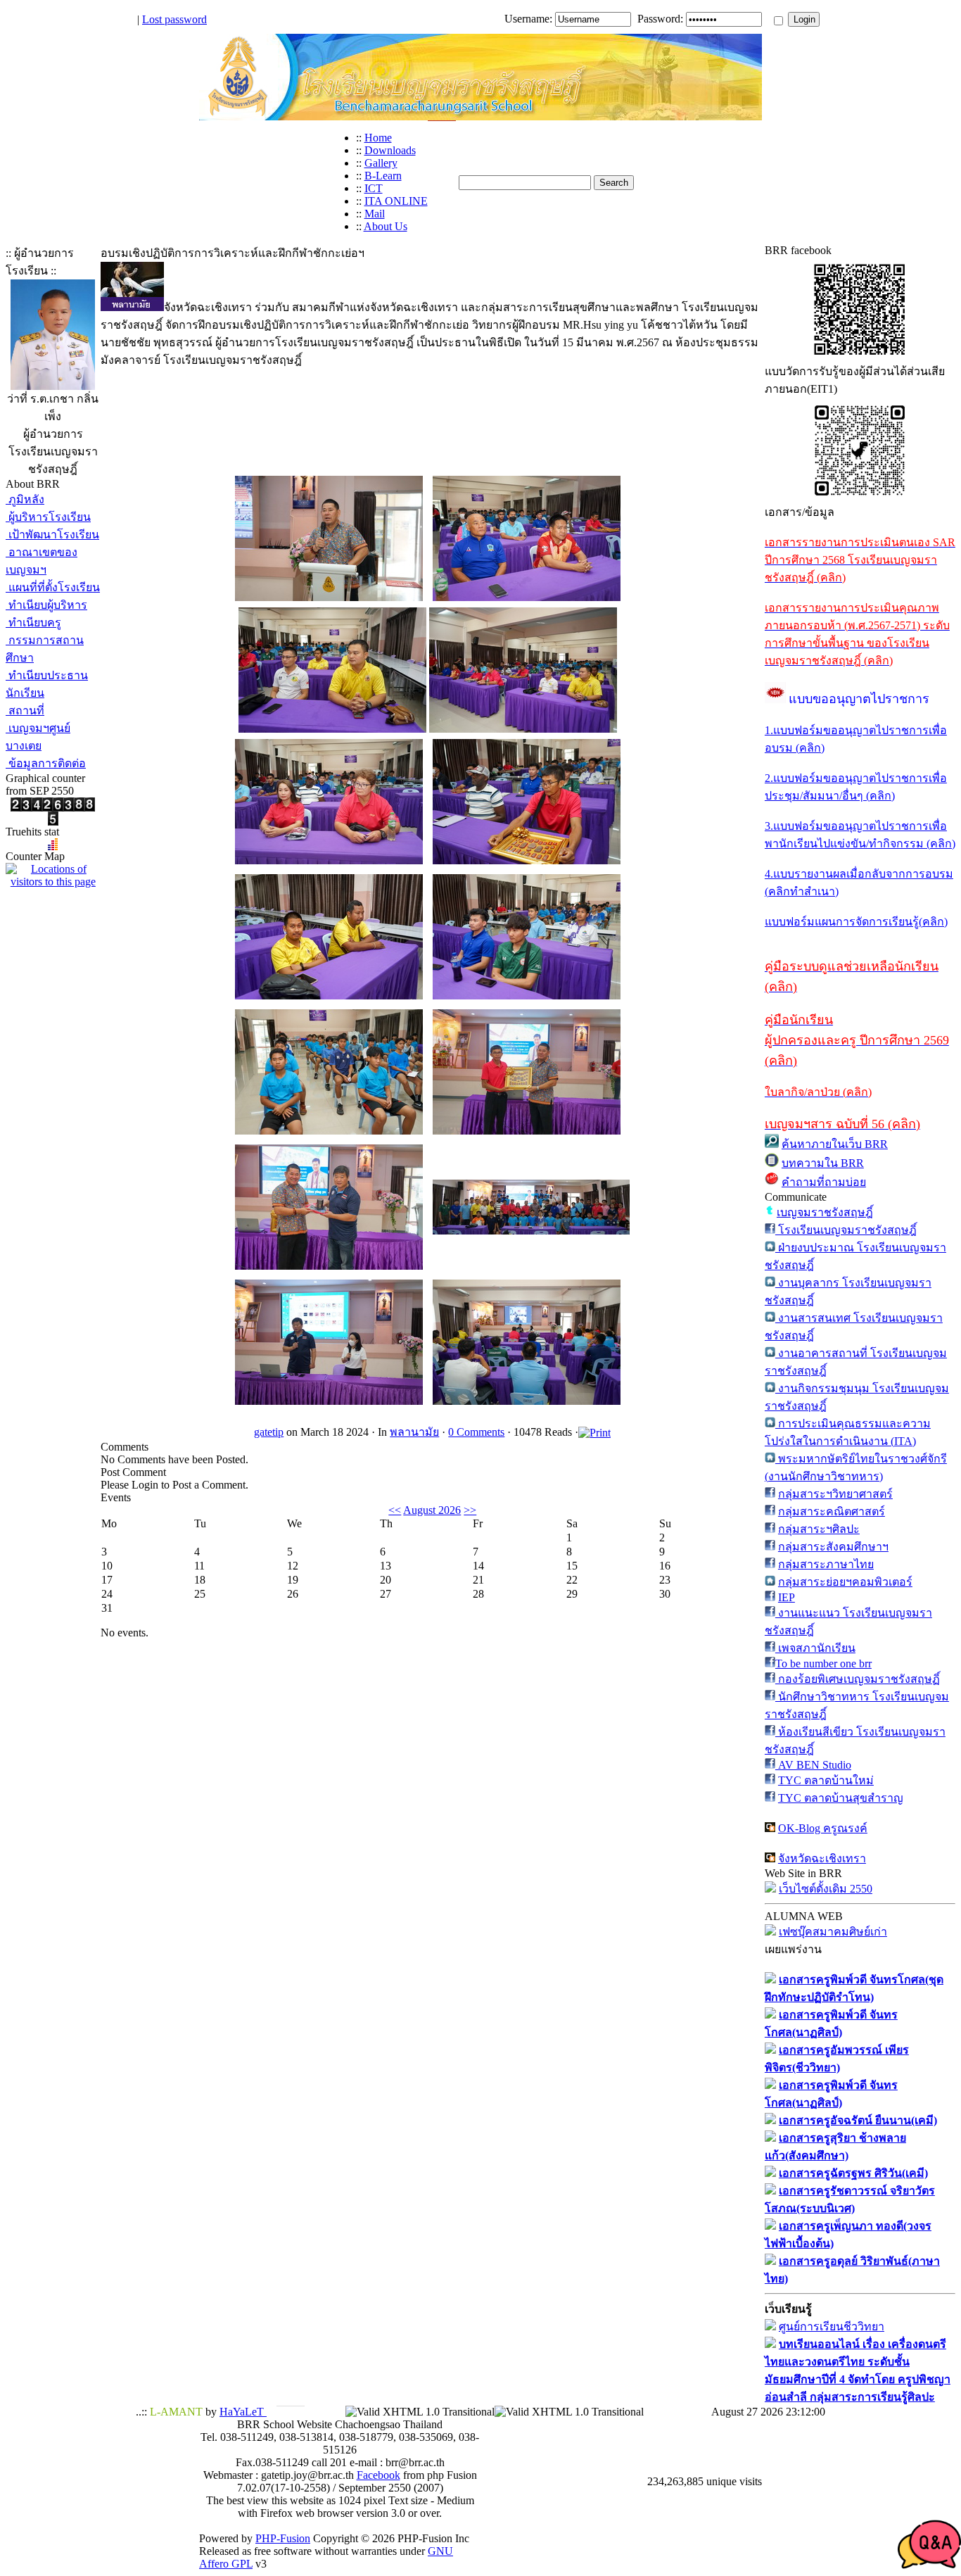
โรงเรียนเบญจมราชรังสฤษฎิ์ (846, 1230)
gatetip (269, 1432)
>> (470, 1510)
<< (395, 1510)
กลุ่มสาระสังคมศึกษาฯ (833, 1547)
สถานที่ (25, 711)
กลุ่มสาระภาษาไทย (826, 1564)
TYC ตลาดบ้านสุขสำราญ (841, 1798)
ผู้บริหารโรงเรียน (48, 517)
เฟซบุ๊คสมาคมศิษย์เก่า (833, 1932)
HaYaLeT (243, 2412)
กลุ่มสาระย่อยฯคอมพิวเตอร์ (845, 1582)
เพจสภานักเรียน (815, 1648)
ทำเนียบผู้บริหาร (46, 605)
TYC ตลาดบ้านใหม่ (826, 1780)
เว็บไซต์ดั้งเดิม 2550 (826, 1889)
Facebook (378, 2475)
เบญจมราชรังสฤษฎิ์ (825, 1212)
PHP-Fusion (283, 2538)
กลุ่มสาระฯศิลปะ (819, 1529)
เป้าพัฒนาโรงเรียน (52, 535)
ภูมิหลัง (25, 499)
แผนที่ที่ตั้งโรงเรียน (53, 587)
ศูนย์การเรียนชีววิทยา (832, 2326)
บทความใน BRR (823, 1163)
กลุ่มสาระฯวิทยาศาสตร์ (835, 1494)
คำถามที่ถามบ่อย (824, 1182)
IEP (787, 1597)
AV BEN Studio (813, 1765)
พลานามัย (414, 1432)
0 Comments (476, 1432)
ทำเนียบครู (33, 623)
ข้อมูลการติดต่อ (46, 763)
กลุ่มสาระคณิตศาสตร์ (832, 1511)
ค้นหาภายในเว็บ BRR (835, 1144)
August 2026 (432, 1510)
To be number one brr (823, 1663)
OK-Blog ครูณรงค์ (823, 1828)
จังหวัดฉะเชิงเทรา (822, 1858)
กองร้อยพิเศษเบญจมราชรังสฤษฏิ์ (858, 1679)
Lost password (174, 19)
